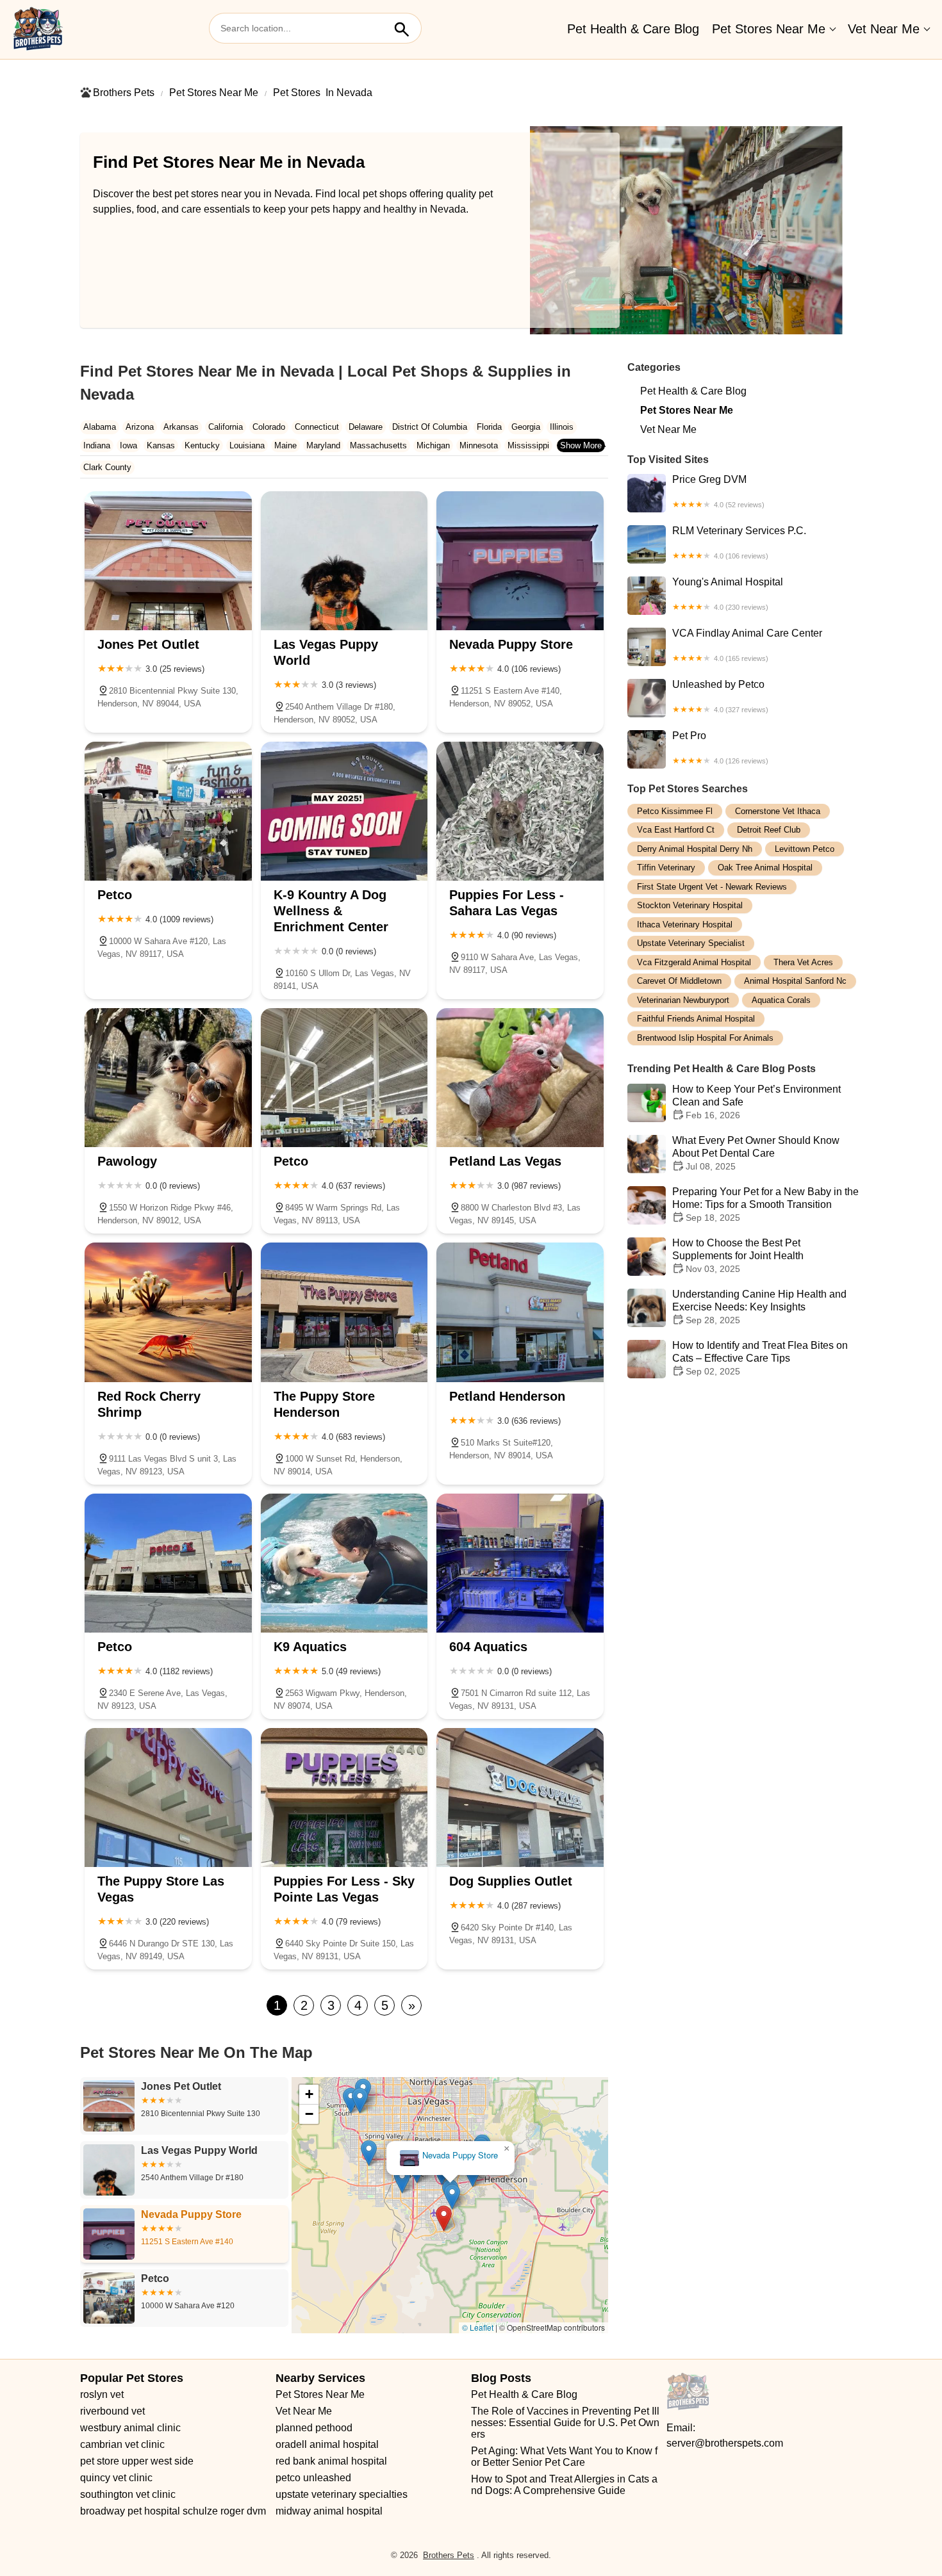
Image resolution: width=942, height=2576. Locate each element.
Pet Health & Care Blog (633, 29)
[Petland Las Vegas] (520, 1078)
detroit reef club (769, 830)
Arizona (140, 427)
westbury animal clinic (130, 2428)
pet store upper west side (137, 2461)
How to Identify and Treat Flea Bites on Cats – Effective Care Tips (760, 1359)
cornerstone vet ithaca (778, 811)
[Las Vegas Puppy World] (344, 561)
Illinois (562, 427)
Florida (489, 427)
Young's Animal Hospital (728, 594)
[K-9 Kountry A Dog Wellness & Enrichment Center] (344, 811)
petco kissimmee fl (675, 811)
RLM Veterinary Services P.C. (739, 542)
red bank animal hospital (331, 2461)
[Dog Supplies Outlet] (520, 1797)
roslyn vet (102, 2394)
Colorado (269, 427)
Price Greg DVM (718, 491)
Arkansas (181, 427)
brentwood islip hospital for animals (705, 1038)
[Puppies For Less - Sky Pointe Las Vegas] (344, 1797)
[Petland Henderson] (520, 1312)
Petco (460, 2156)
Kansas (161, 445)
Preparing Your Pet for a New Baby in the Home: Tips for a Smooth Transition (765, 1205)
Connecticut (317, 427)
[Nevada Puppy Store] (520, 561)
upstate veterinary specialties (342, 2494)
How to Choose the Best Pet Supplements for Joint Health (738, 1256)
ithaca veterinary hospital (685, 925)
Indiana (97, 445)
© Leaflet (478, 2327)
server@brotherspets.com (725, 2443)
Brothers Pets (124, 93)
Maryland (323, 445)
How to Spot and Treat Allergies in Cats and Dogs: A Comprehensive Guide (564, 2485)
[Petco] (168, 811)
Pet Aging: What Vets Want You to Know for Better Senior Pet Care (564, 2457)
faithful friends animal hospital (696, 1019)
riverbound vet (112, 2411)
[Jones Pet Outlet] (168, 561)
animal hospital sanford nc (795, 982)
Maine (285, 445)
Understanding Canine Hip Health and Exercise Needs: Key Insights (759, 1308)
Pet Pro (720, 747)
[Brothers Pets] (38, 29)
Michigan (433, 445)
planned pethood (314, 2428)
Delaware (366, 427)
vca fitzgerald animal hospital (694, 962)
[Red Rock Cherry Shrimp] (168, 1312)
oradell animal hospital (327, 2444)
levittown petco (805, 849)
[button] (543, 2310)
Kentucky (202, 445)
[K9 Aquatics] (344, 1563)
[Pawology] (168, 1078)
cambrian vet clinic (122, 2444)
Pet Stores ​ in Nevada (323, 93)
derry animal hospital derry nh (695, 849)
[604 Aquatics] (520, 1563)
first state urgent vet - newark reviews (712, 887)
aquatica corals (781, 1000)
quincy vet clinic (116, 2478)
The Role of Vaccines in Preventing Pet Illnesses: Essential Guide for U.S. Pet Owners (565, 2423)
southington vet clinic (128, 2494)
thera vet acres (803, 962)
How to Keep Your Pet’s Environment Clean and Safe (756, 1103)
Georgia (526, 427)
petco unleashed (313, 2478)
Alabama (100, 427)
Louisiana (247, 445)
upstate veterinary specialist (691, 944)
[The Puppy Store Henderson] (344, 1312)
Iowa (128, 445)
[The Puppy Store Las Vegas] (168, 1797)
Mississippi (528, 445)
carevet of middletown (679, 982)
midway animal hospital (329, 2511)
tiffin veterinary (666, 868)
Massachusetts (378, 445)
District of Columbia (430, 427)
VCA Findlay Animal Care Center (747, 645)
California (226, 427)
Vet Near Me (884, 29)
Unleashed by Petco (720, 696)
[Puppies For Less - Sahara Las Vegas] (520, 811)
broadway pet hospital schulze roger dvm (173, 2511)
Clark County (107, 467)
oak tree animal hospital (765, 868)
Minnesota (479, 445)
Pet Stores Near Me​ (769, 29)
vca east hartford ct (676, 830)
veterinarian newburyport (683, 1000)
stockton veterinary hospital (690, 906)
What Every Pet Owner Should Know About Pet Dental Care (756, 1154)
